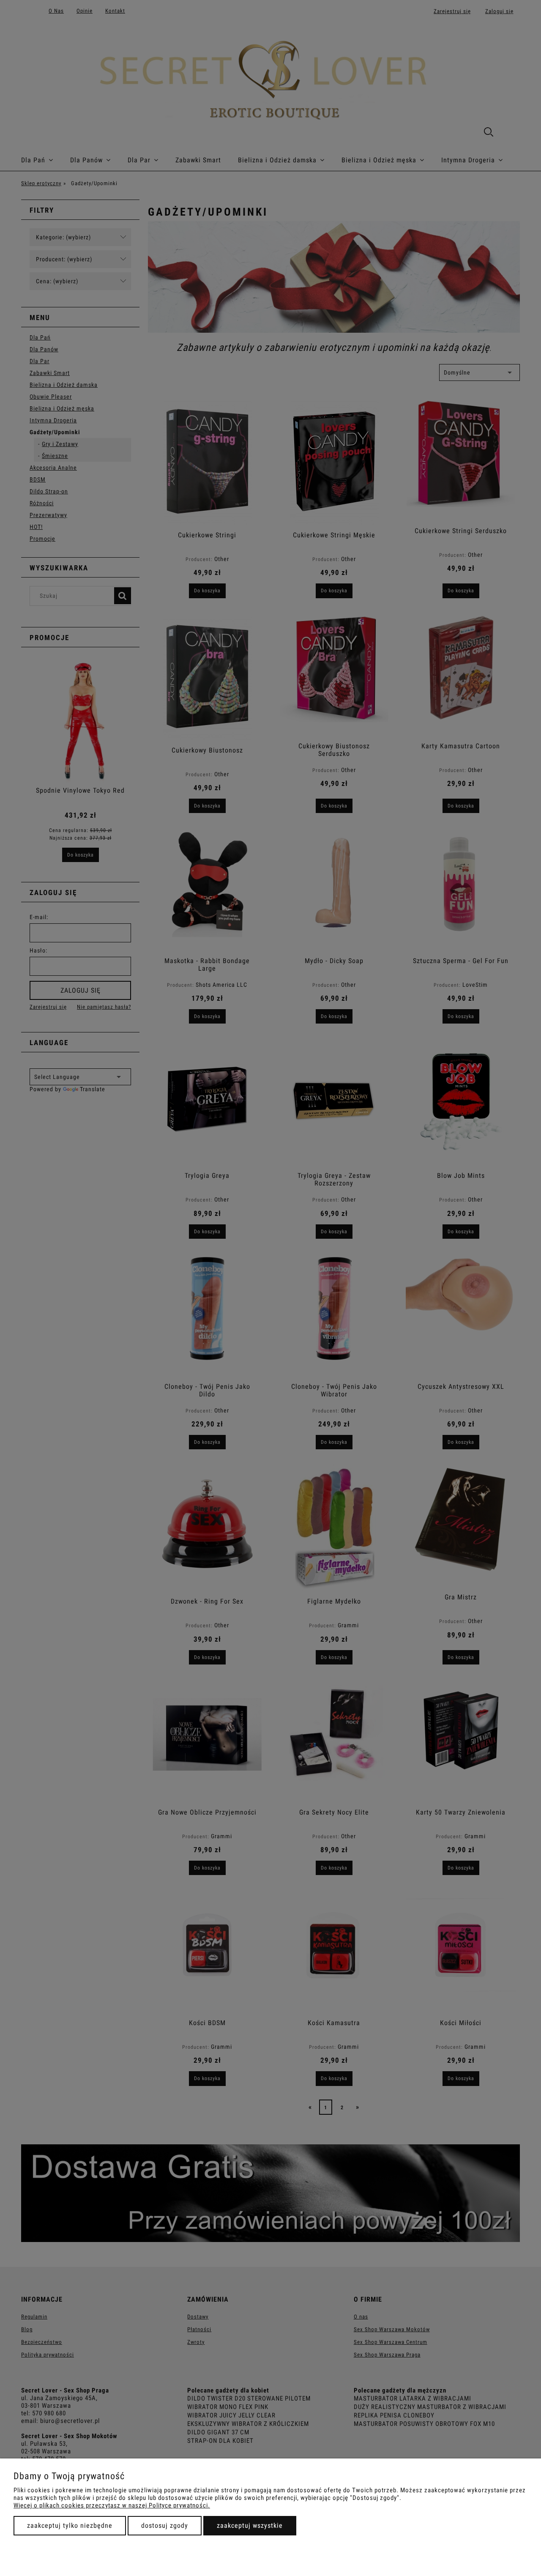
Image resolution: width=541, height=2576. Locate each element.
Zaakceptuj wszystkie (250, 2525)
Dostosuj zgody (165, 2525)
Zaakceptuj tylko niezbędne (70, 2525)
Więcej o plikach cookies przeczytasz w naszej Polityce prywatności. (112, 2505)
